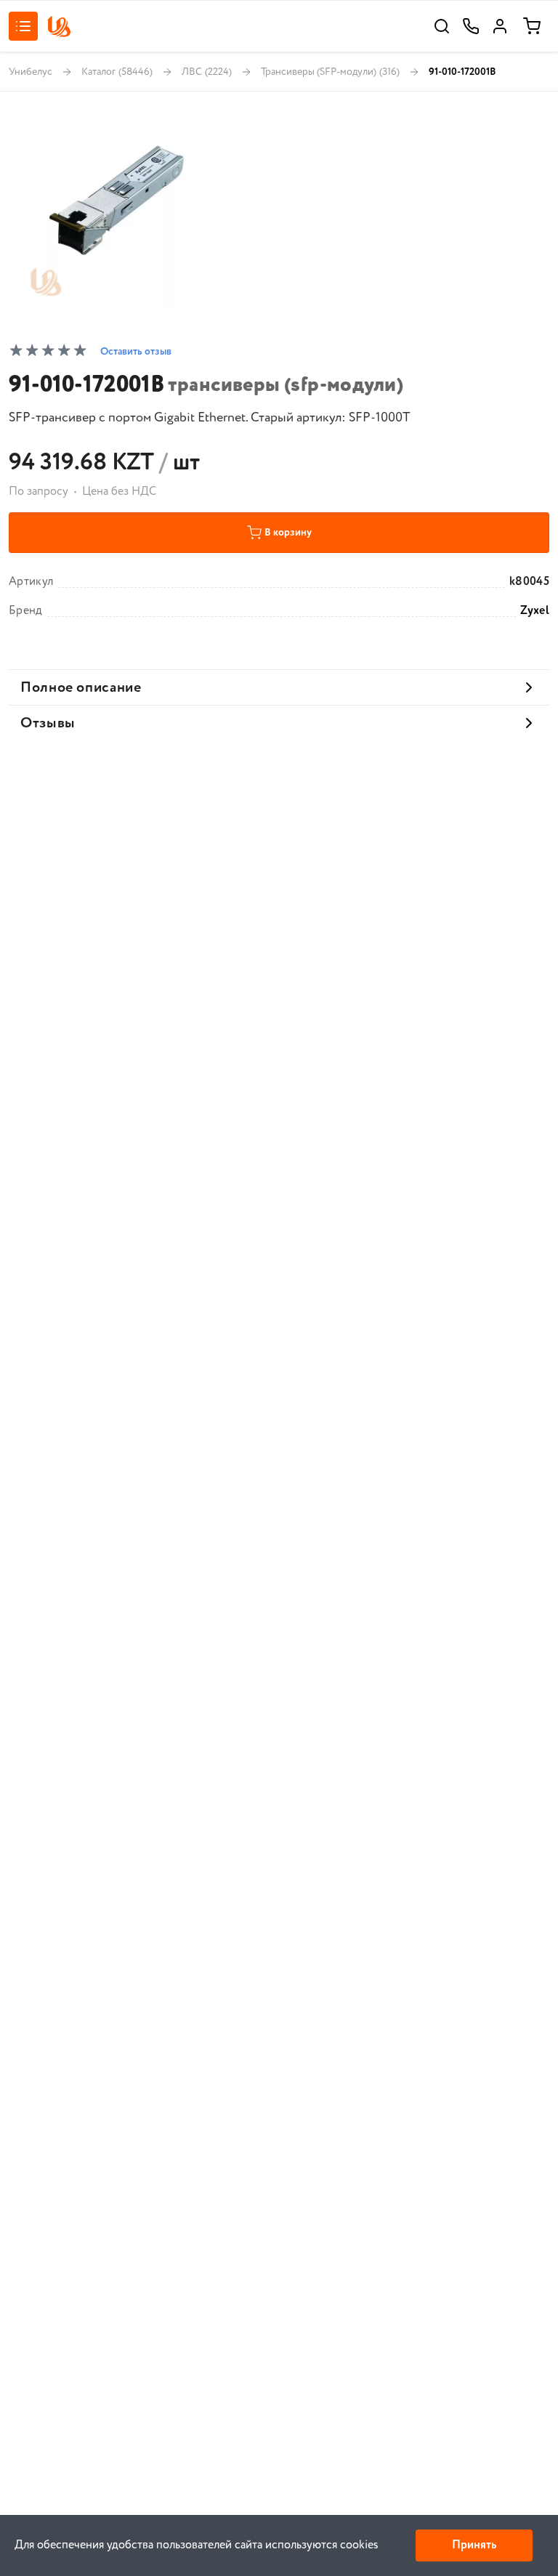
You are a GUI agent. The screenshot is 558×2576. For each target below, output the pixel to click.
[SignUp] (500, 26)
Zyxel (535, 611)
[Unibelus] (59, 27)
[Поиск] (442, 26)
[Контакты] (471, 26)
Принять (474, 2545)
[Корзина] (532, 26)
